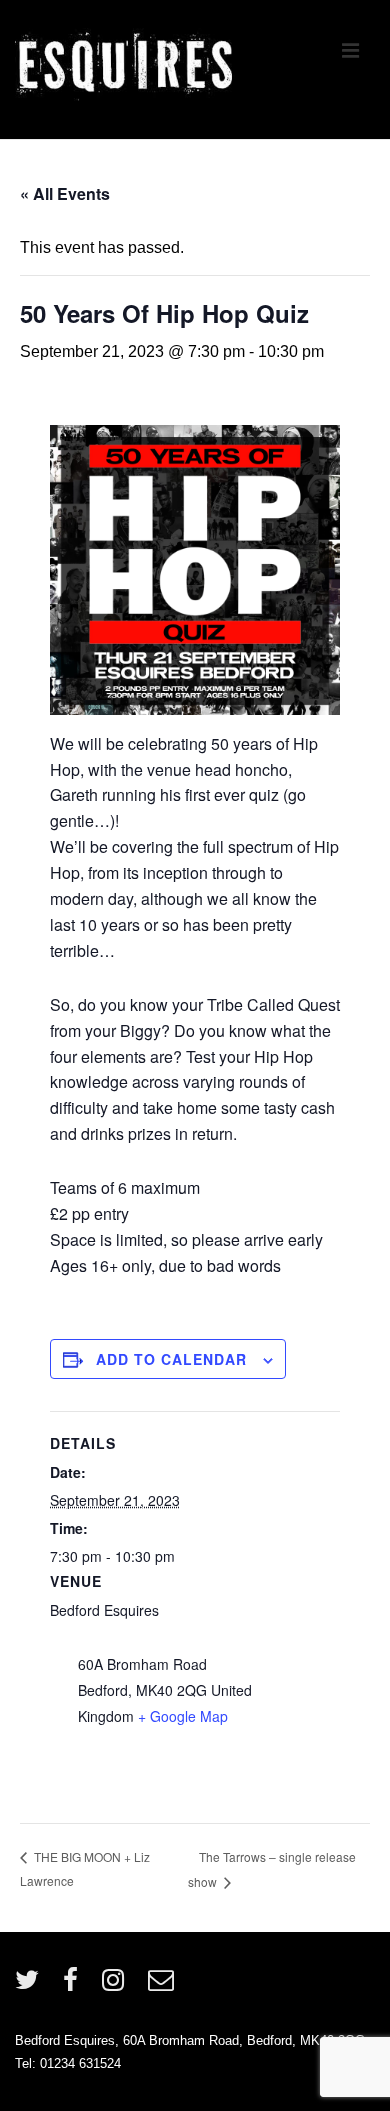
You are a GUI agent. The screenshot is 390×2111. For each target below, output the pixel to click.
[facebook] (75, 1986)
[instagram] (117, 1986)
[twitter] (31, 1986)
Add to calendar (171, 1359)
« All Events (65, 193)
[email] (163, 1986)
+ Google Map (183, 1716)
